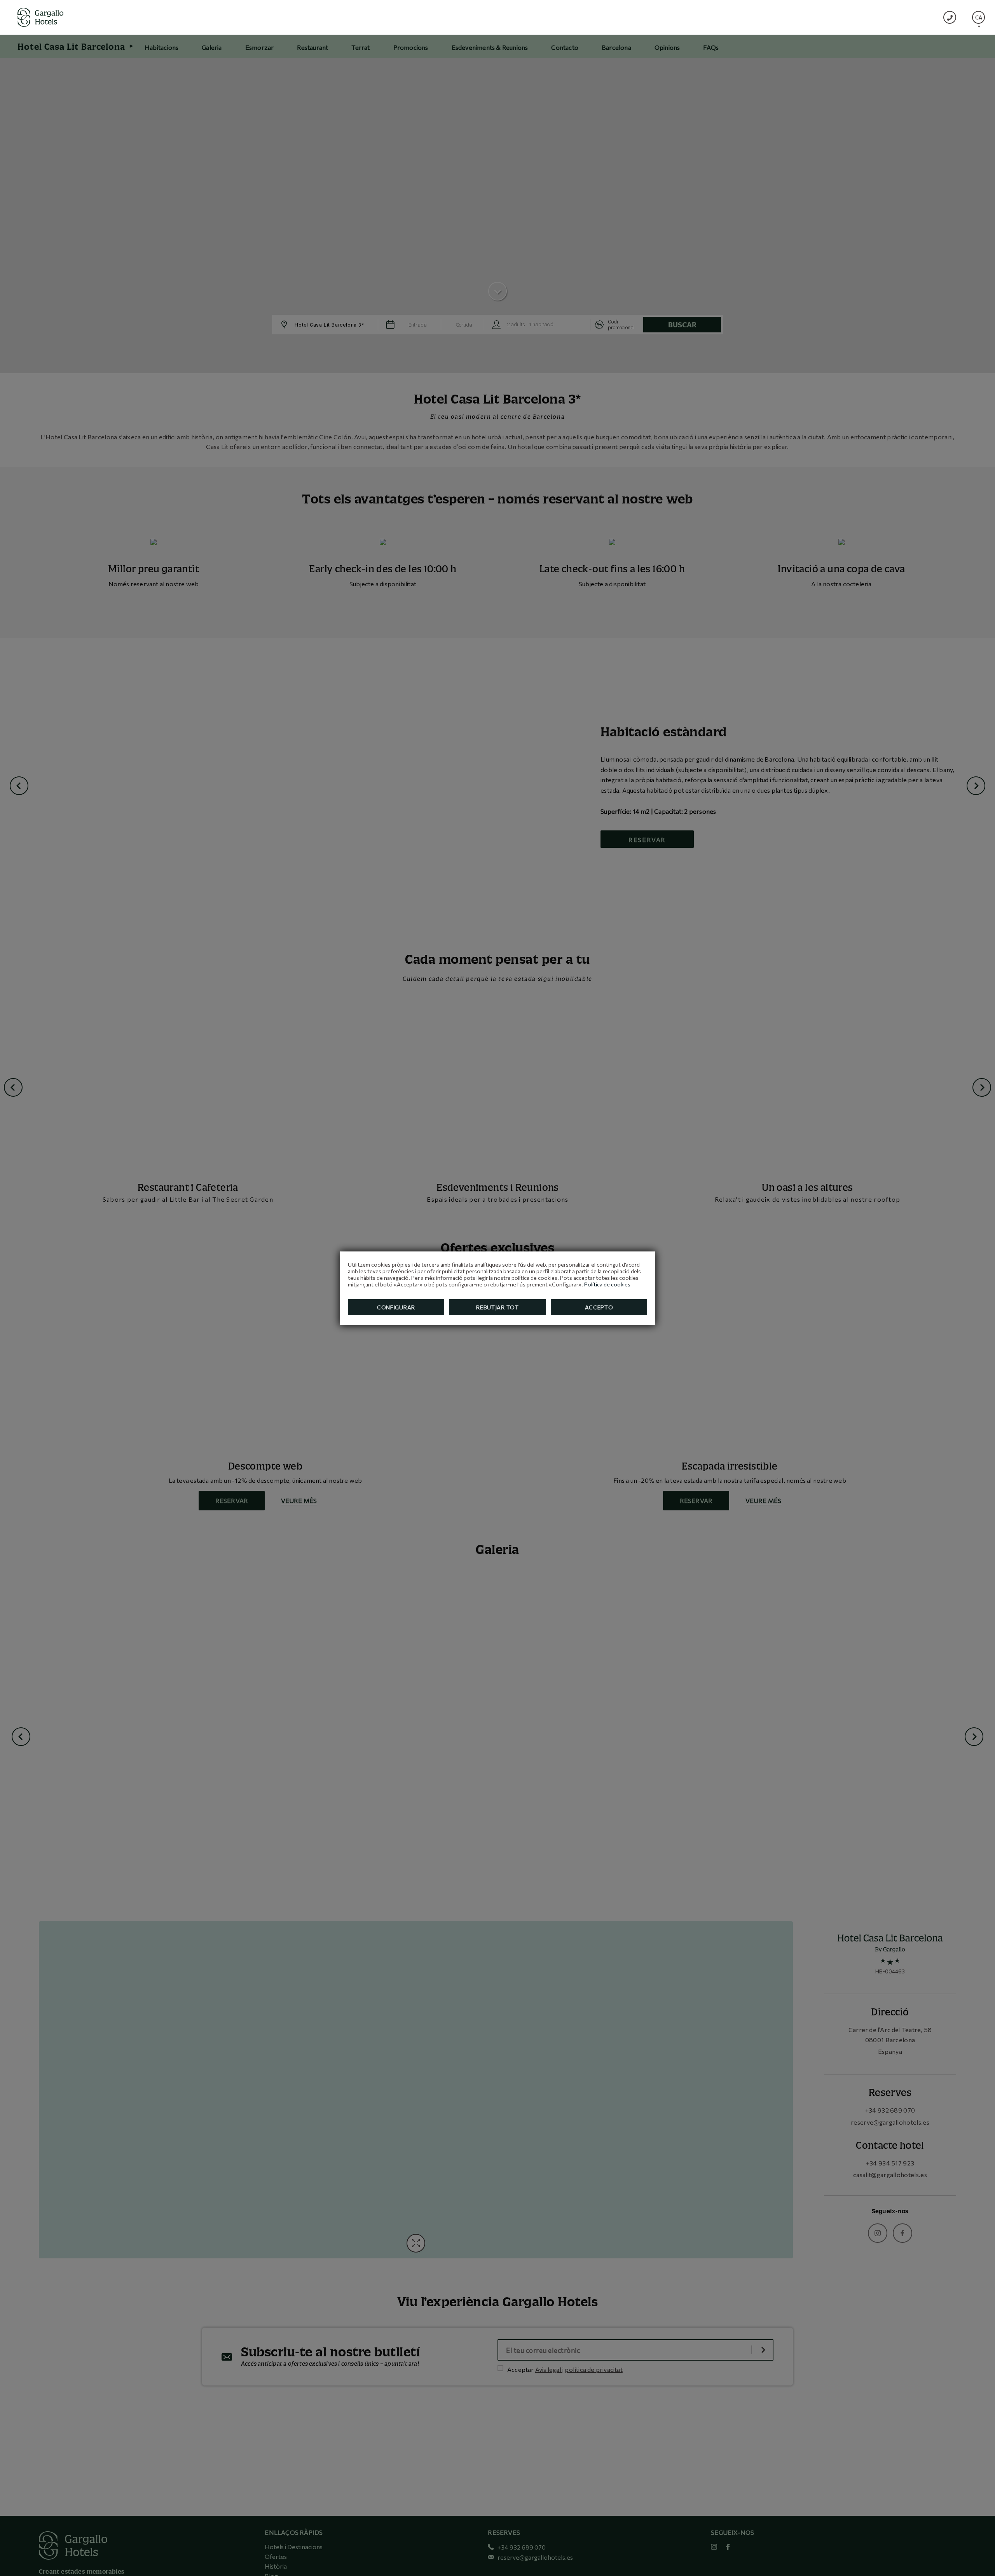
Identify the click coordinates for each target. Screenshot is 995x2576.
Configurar (396, 1307)
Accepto (599, 1307)
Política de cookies (607, 1284)
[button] (978, 17)
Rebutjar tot (497, 1307)
